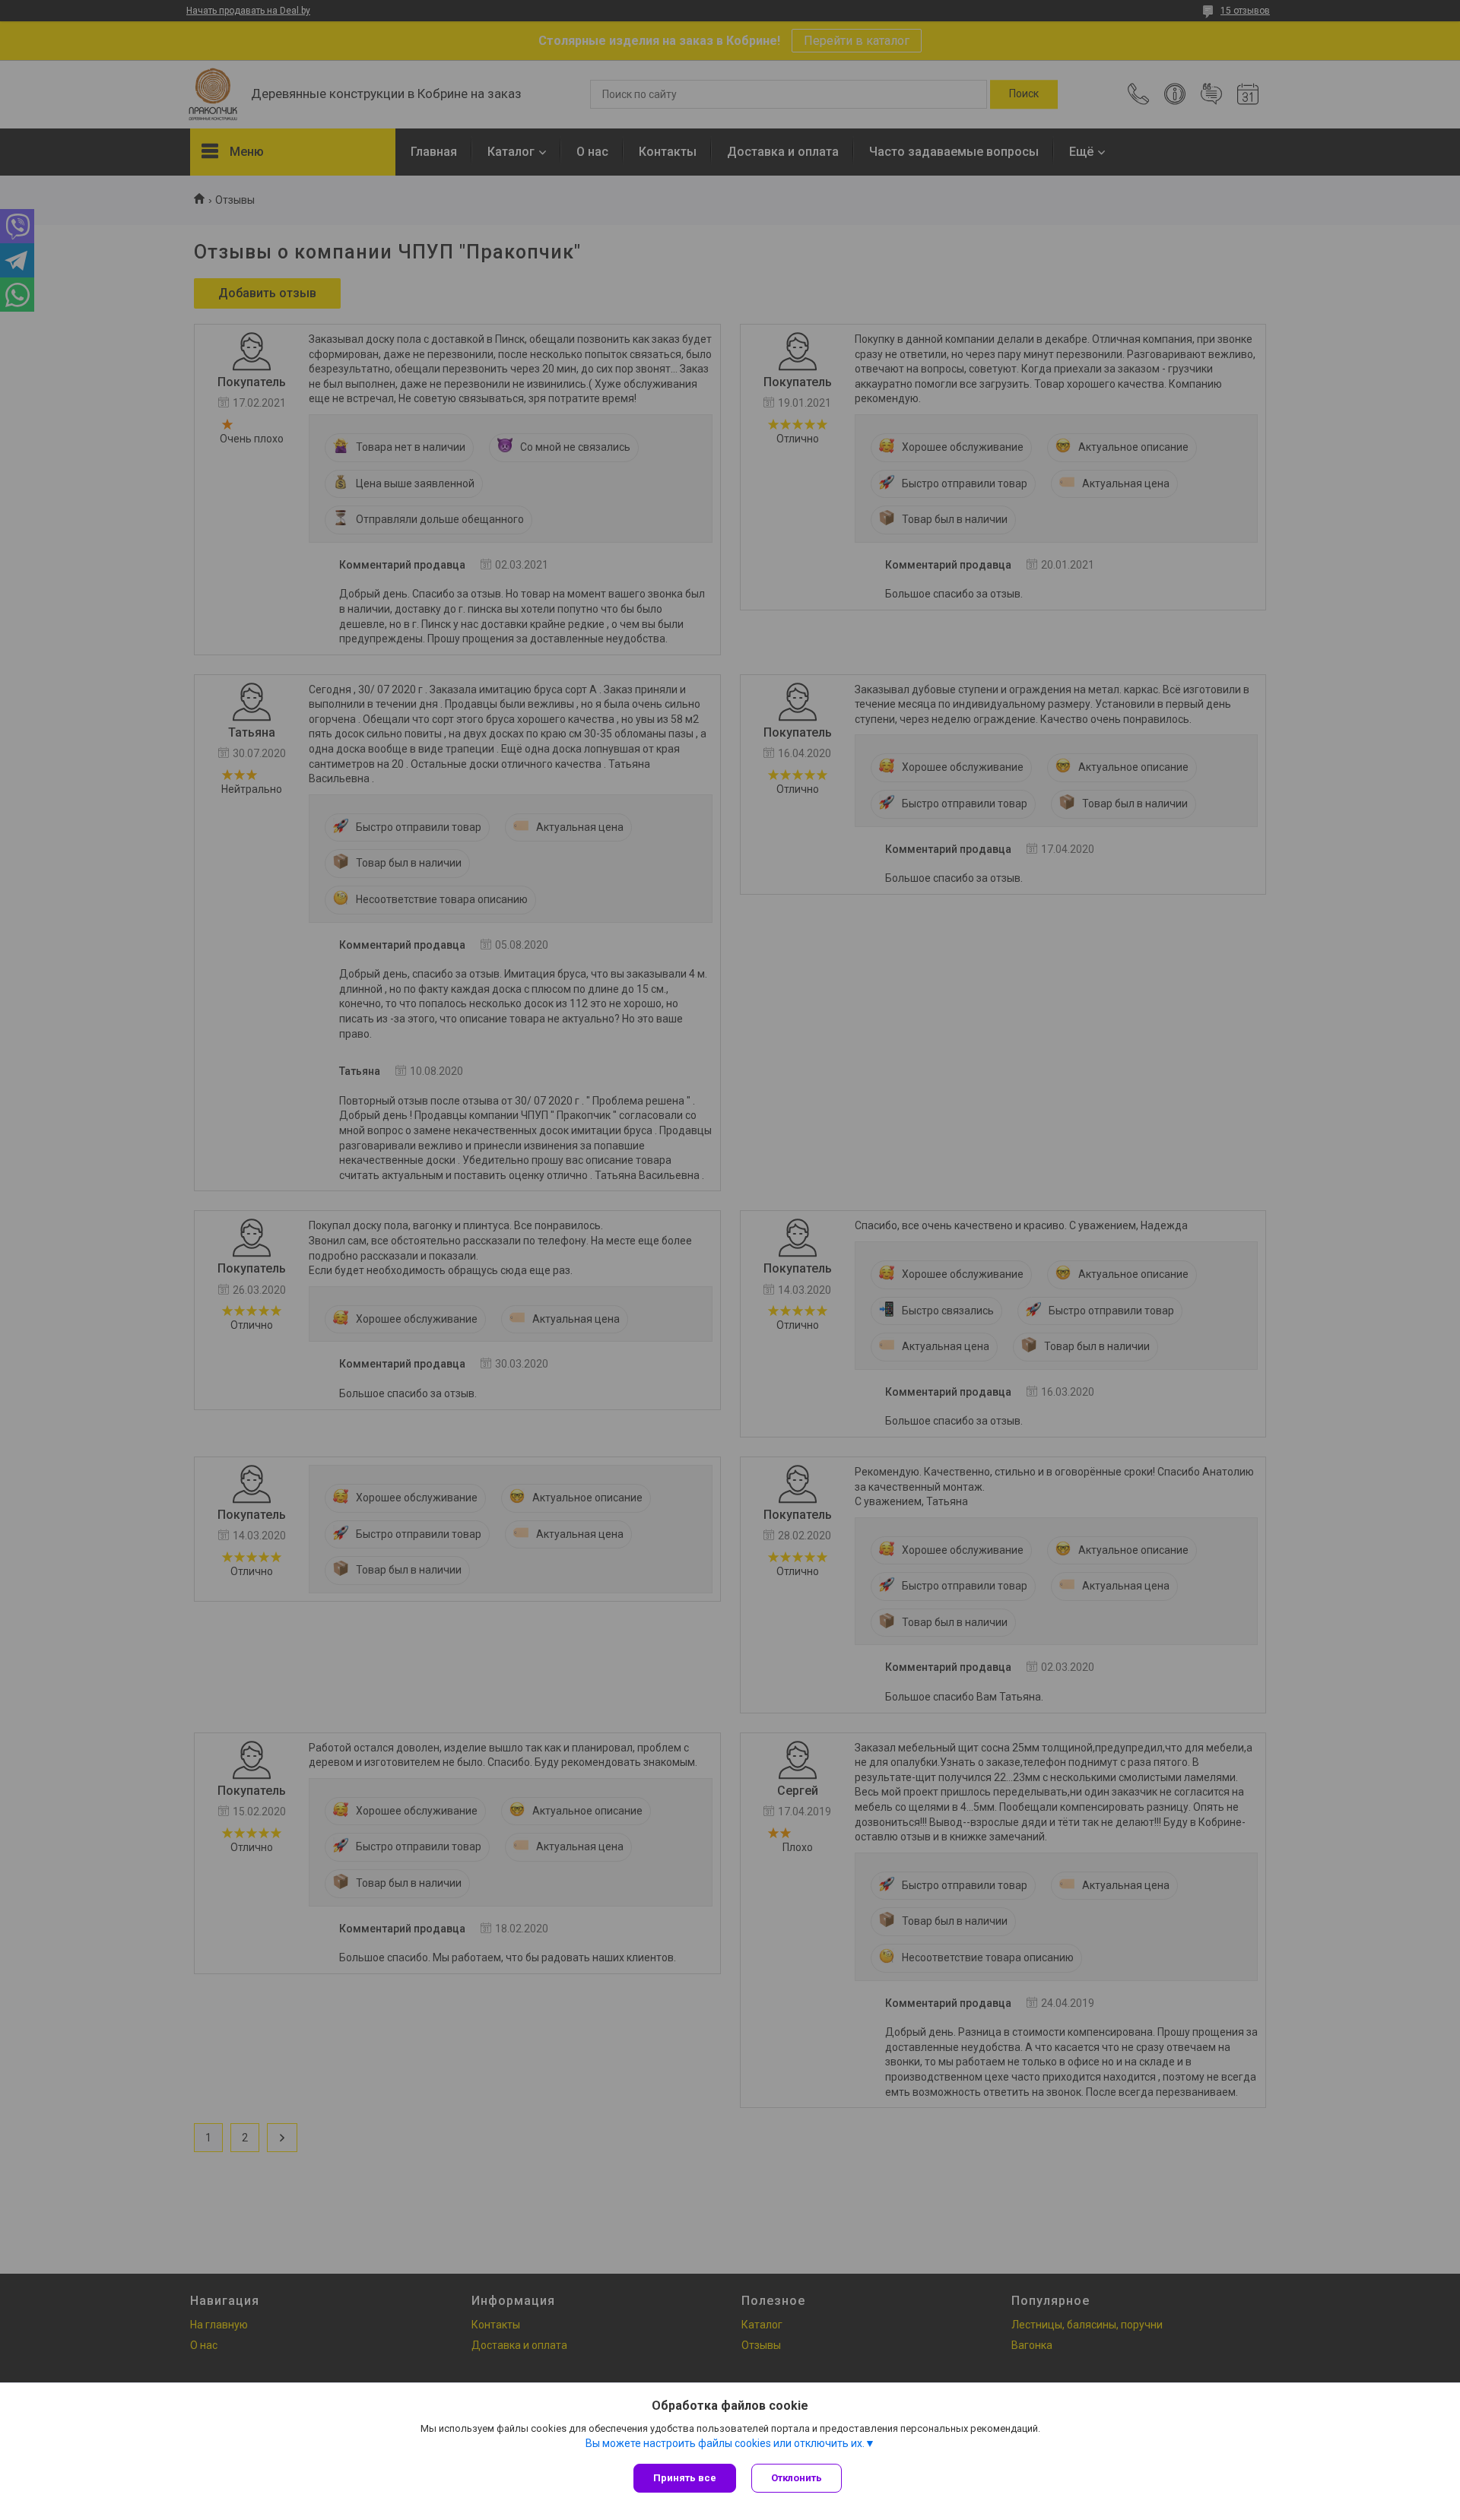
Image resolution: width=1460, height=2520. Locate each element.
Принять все (685, 2478)
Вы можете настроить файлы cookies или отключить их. (725, 2443)
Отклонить (797, 2478)
